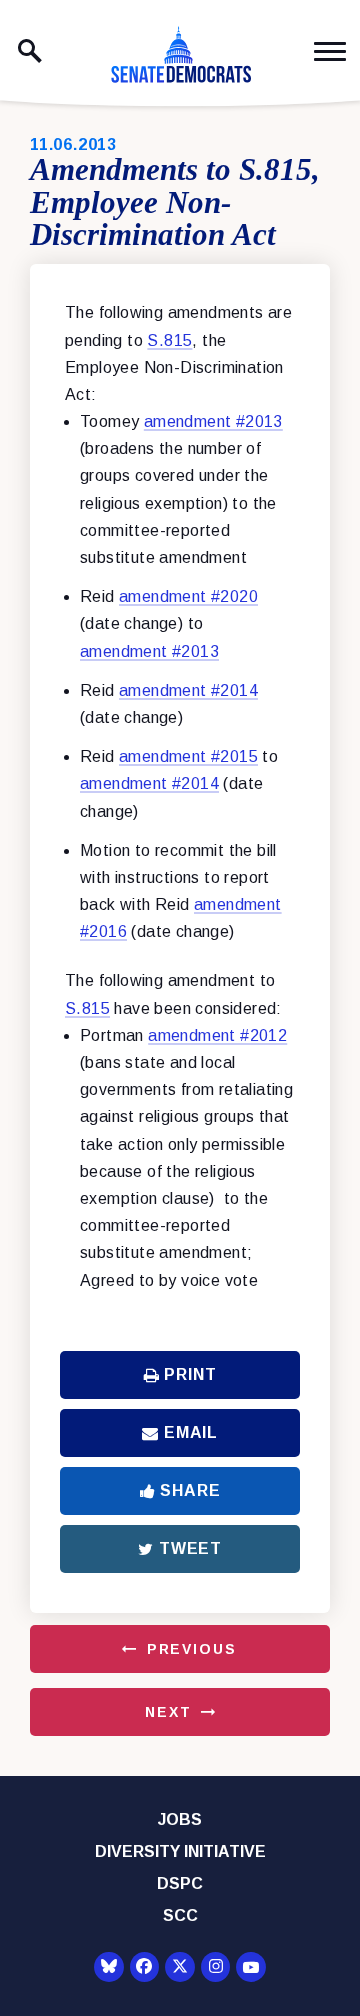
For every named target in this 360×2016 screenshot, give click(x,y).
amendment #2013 (213, 421)
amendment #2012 (217, 1035)
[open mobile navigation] (330, 51)
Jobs (180, 1819)
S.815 (169, 340)
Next (168, 1712)
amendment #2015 (188, 756)
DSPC (180, 1883)
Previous (192, 1649)
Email (191, 1432)
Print (190, 1374)
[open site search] (30, 51)
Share (190, 1490)
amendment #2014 (188, 690)
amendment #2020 (188, 596)
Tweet (190, 1548)
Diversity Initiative (180, 1851)
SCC (180, 1915)
